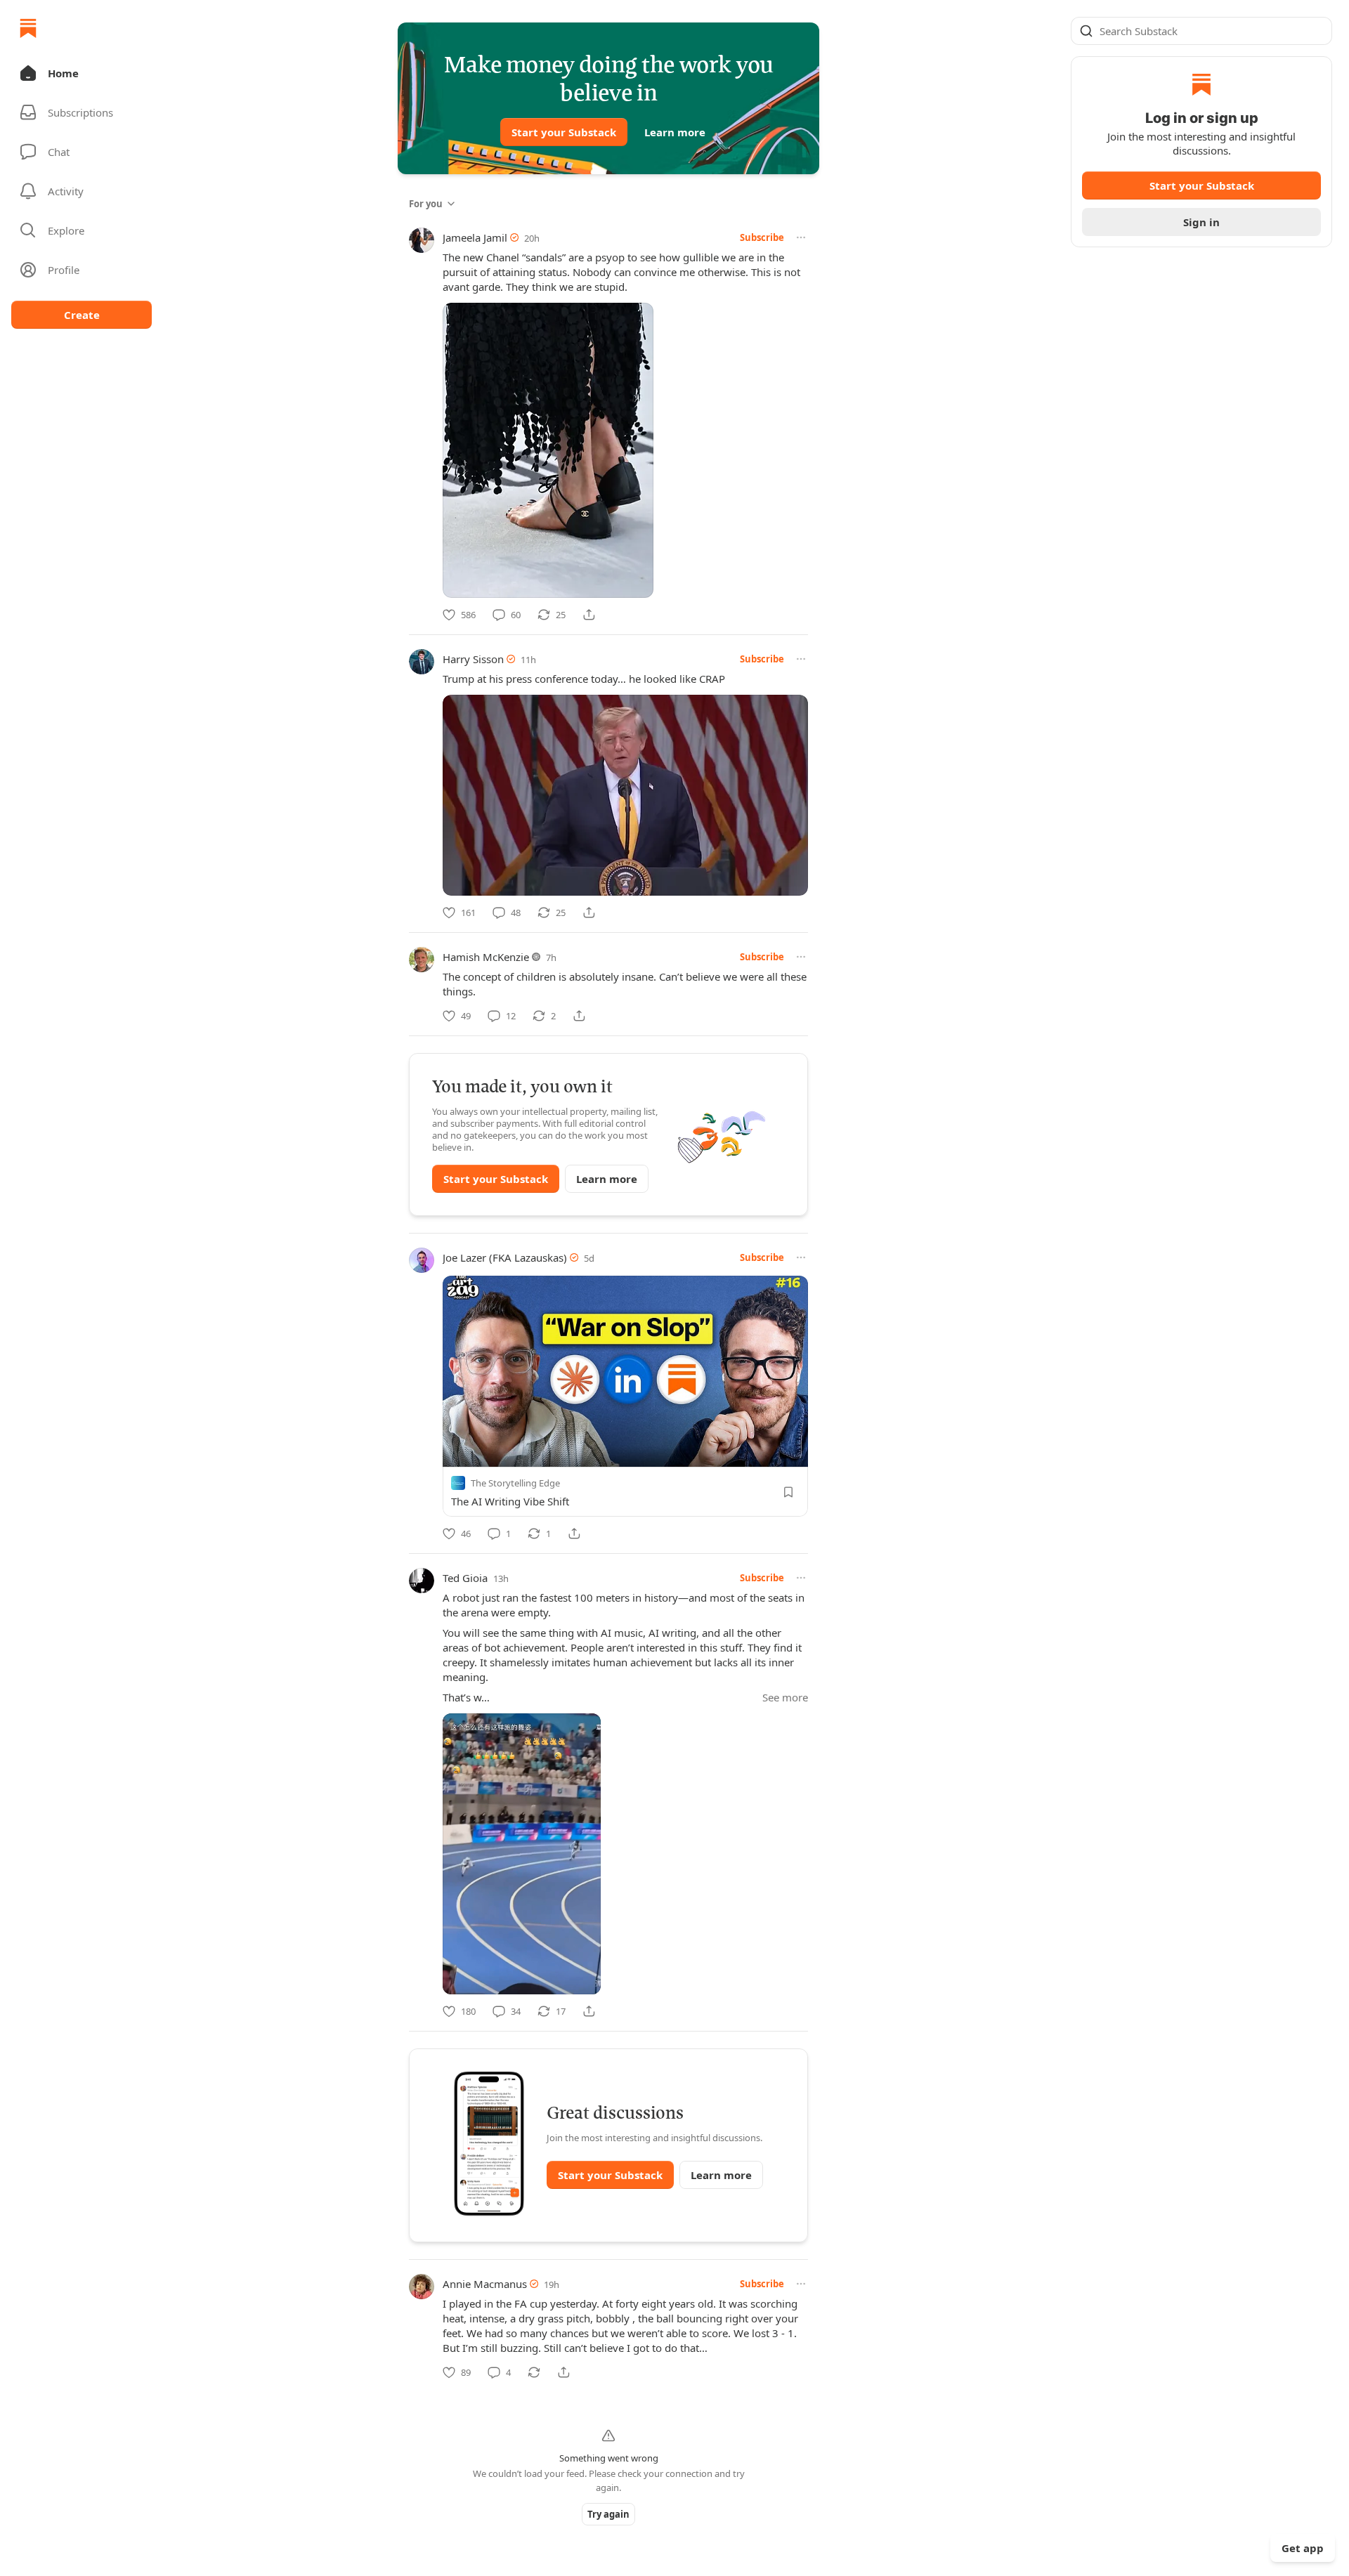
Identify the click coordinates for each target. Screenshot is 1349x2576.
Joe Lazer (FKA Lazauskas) (505, 1257)
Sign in (1201, 222)
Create (82, 315)
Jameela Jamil (475, 237)
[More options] (801, 237)
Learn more (675, 132)
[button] (82, 73)
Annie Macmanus (485, 2284)
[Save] (788, 1492)
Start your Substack (564, 132)
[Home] (28, 28)
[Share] (589, 615)
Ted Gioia (465, 1578)
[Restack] (534, 2372)
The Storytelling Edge (515, 1483)
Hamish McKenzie (486, 957)
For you (426, 204)
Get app (1303, 2548)
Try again (608, 2514)
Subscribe (762, 237)
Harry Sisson (473, 659)
